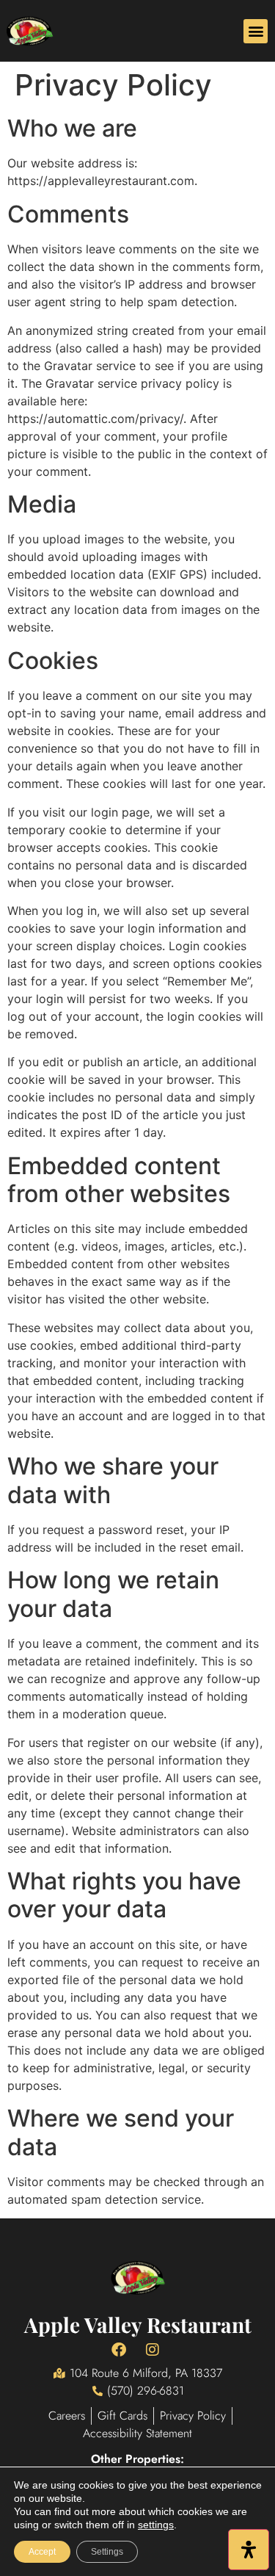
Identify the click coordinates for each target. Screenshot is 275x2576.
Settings (107, 2552)
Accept (42, 2552)
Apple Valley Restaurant (138, 2324)
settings (156, 2525)
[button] (256, 31)
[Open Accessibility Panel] (249, 2550)
